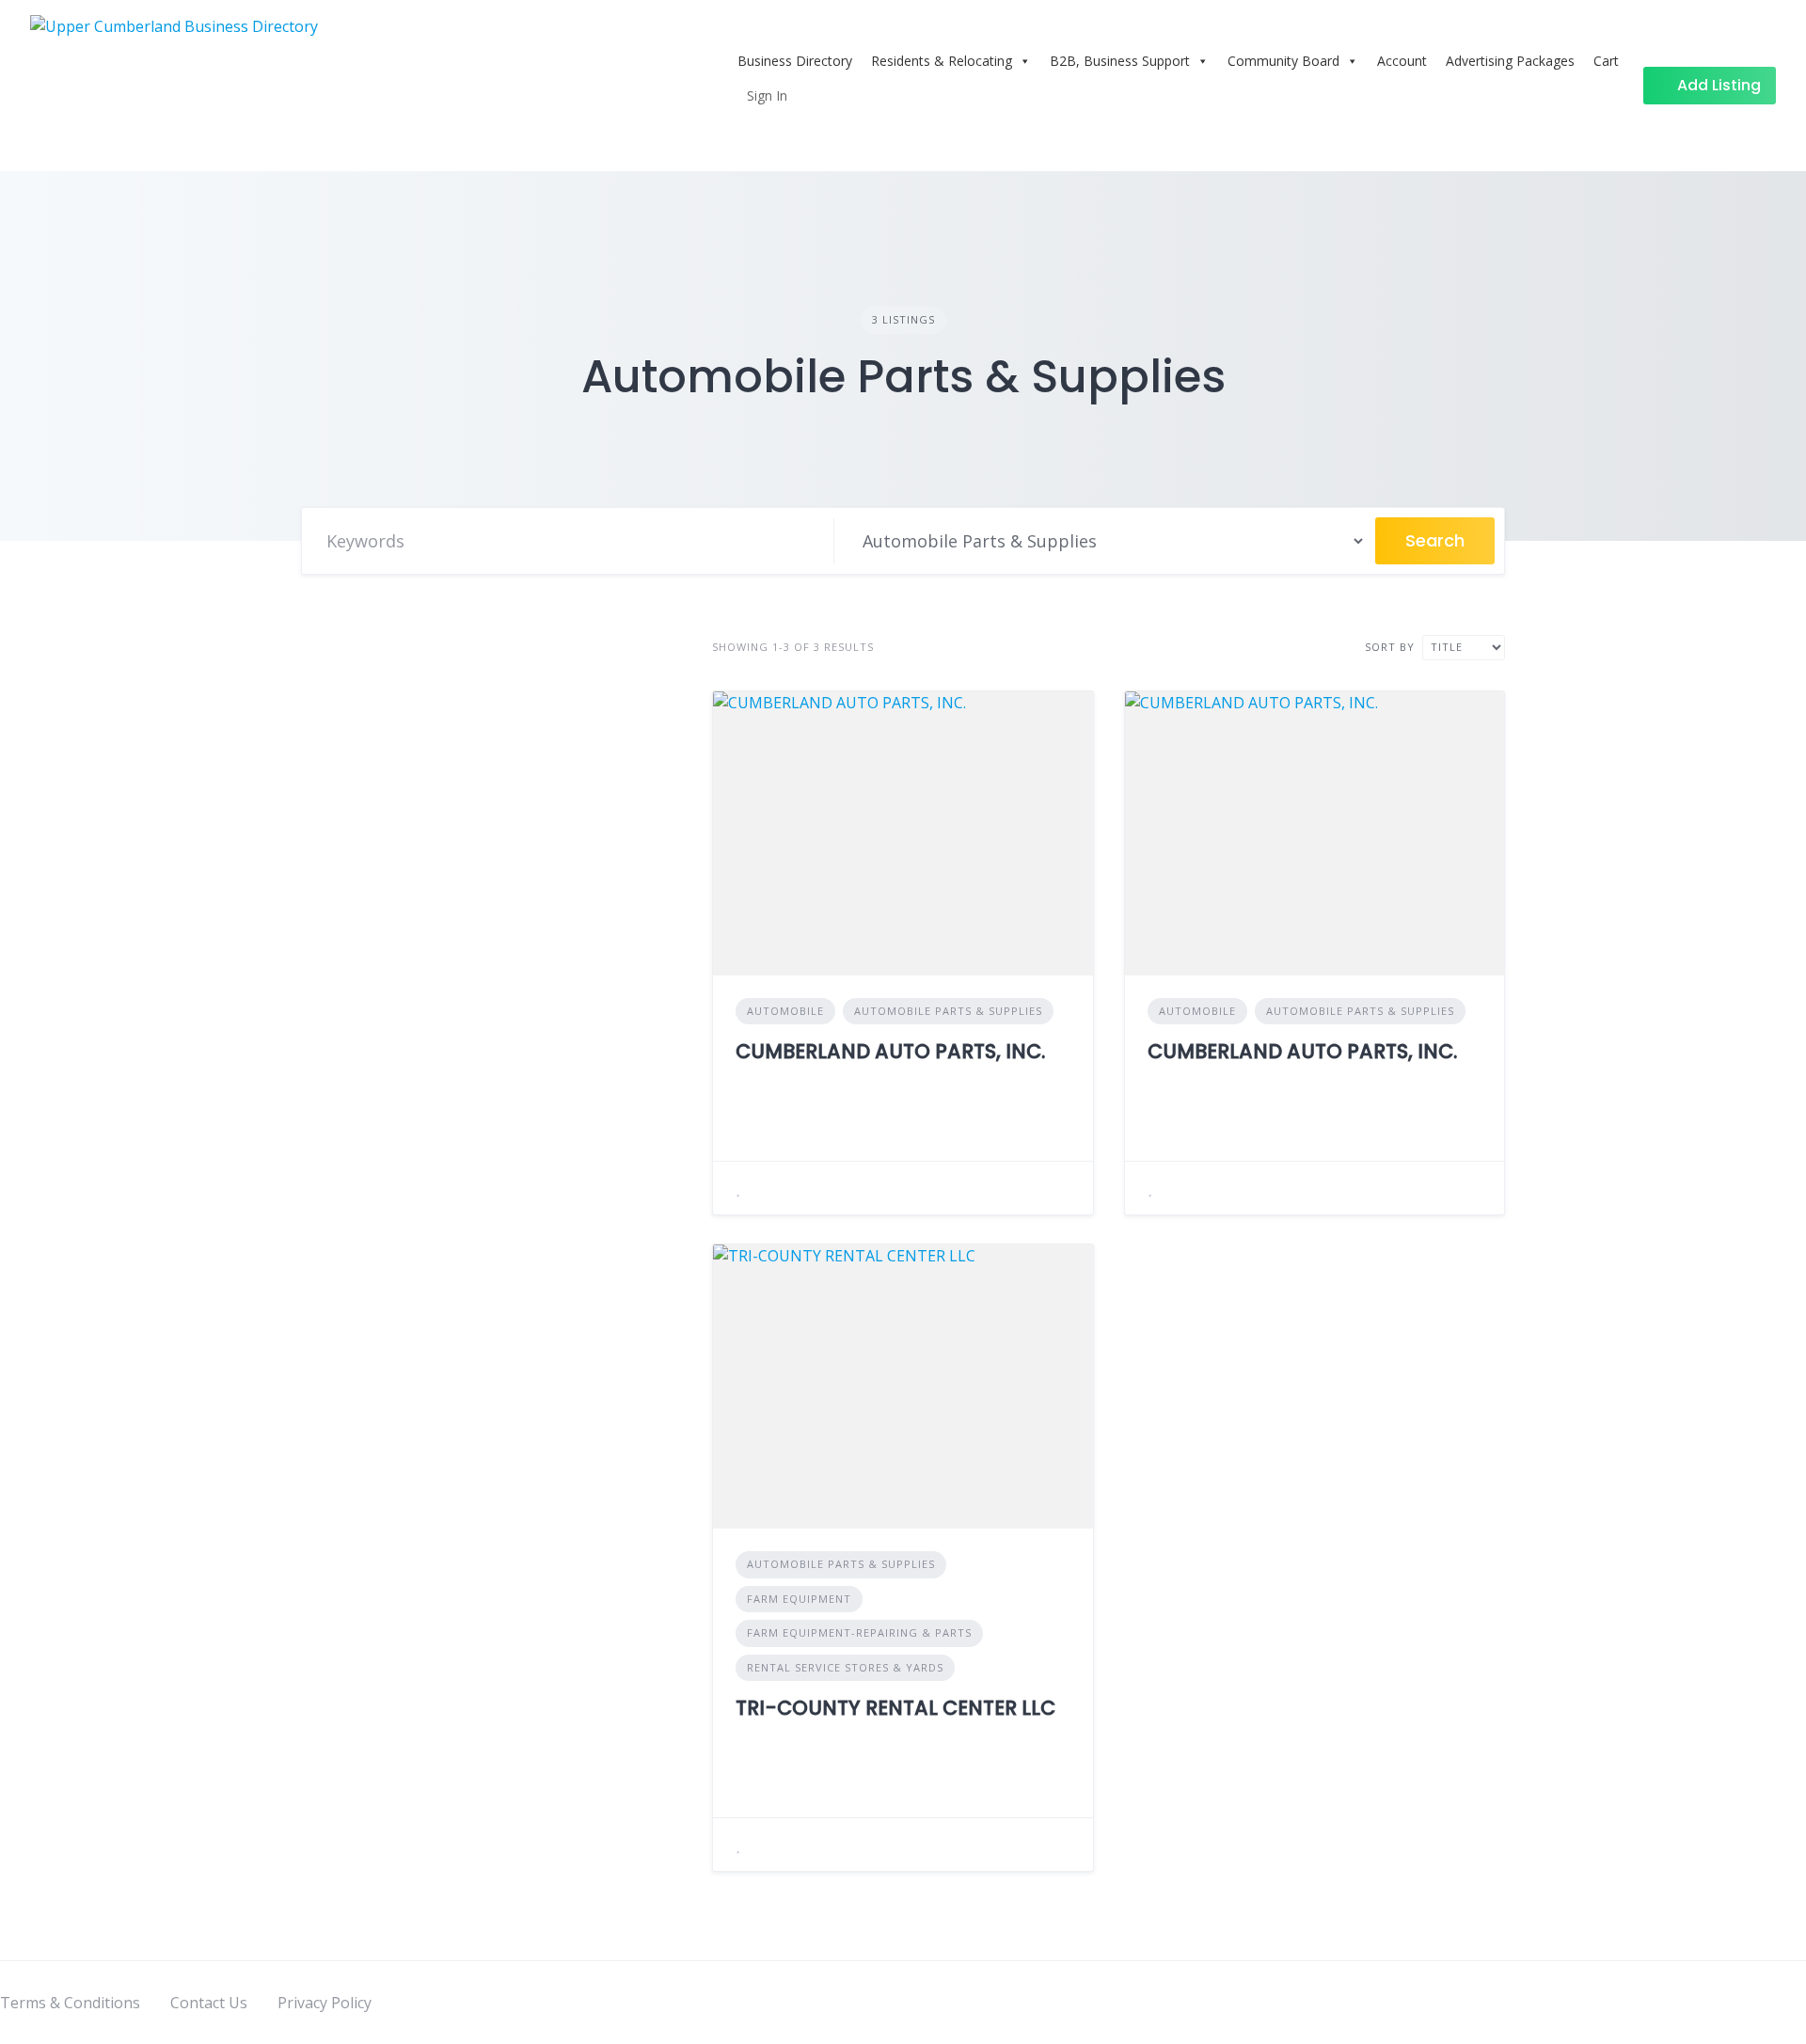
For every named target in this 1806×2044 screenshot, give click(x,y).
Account (1402, 61)
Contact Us (209, 2003)
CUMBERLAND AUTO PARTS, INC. (890, 1051)
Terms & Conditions (70, 2003)
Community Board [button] (1283, 61)
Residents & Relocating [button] (942, 61)
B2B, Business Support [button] (1120, 61)
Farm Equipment (799, 1599)
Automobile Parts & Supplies (948, 1011)
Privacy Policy (325, 2003)
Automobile (785, 1011)
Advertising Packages (1510, 61)
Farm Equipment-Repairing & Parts (859, 1632)
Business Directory (795, 61)
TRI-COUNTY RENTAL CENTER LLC (895, 1708)
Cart (1606, 61)
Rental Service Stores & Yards (845, 1667)
